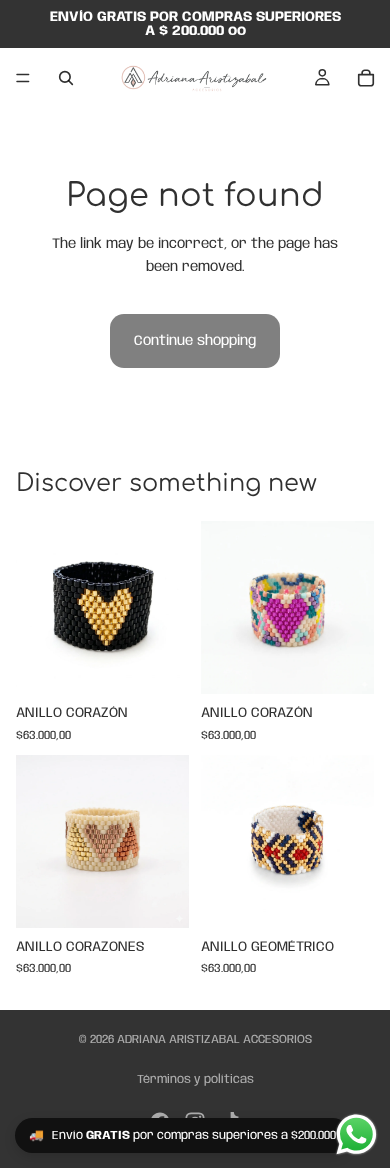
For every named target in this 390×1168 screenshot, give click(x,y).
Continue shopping (195, 341)
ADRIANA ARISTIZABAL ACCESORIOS (214, 1039)
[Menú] (23, 78)
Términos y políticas (195, 1079)
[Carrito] (366, 78)
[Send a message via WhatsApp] (356, 1134)
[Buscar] (66, 78)
